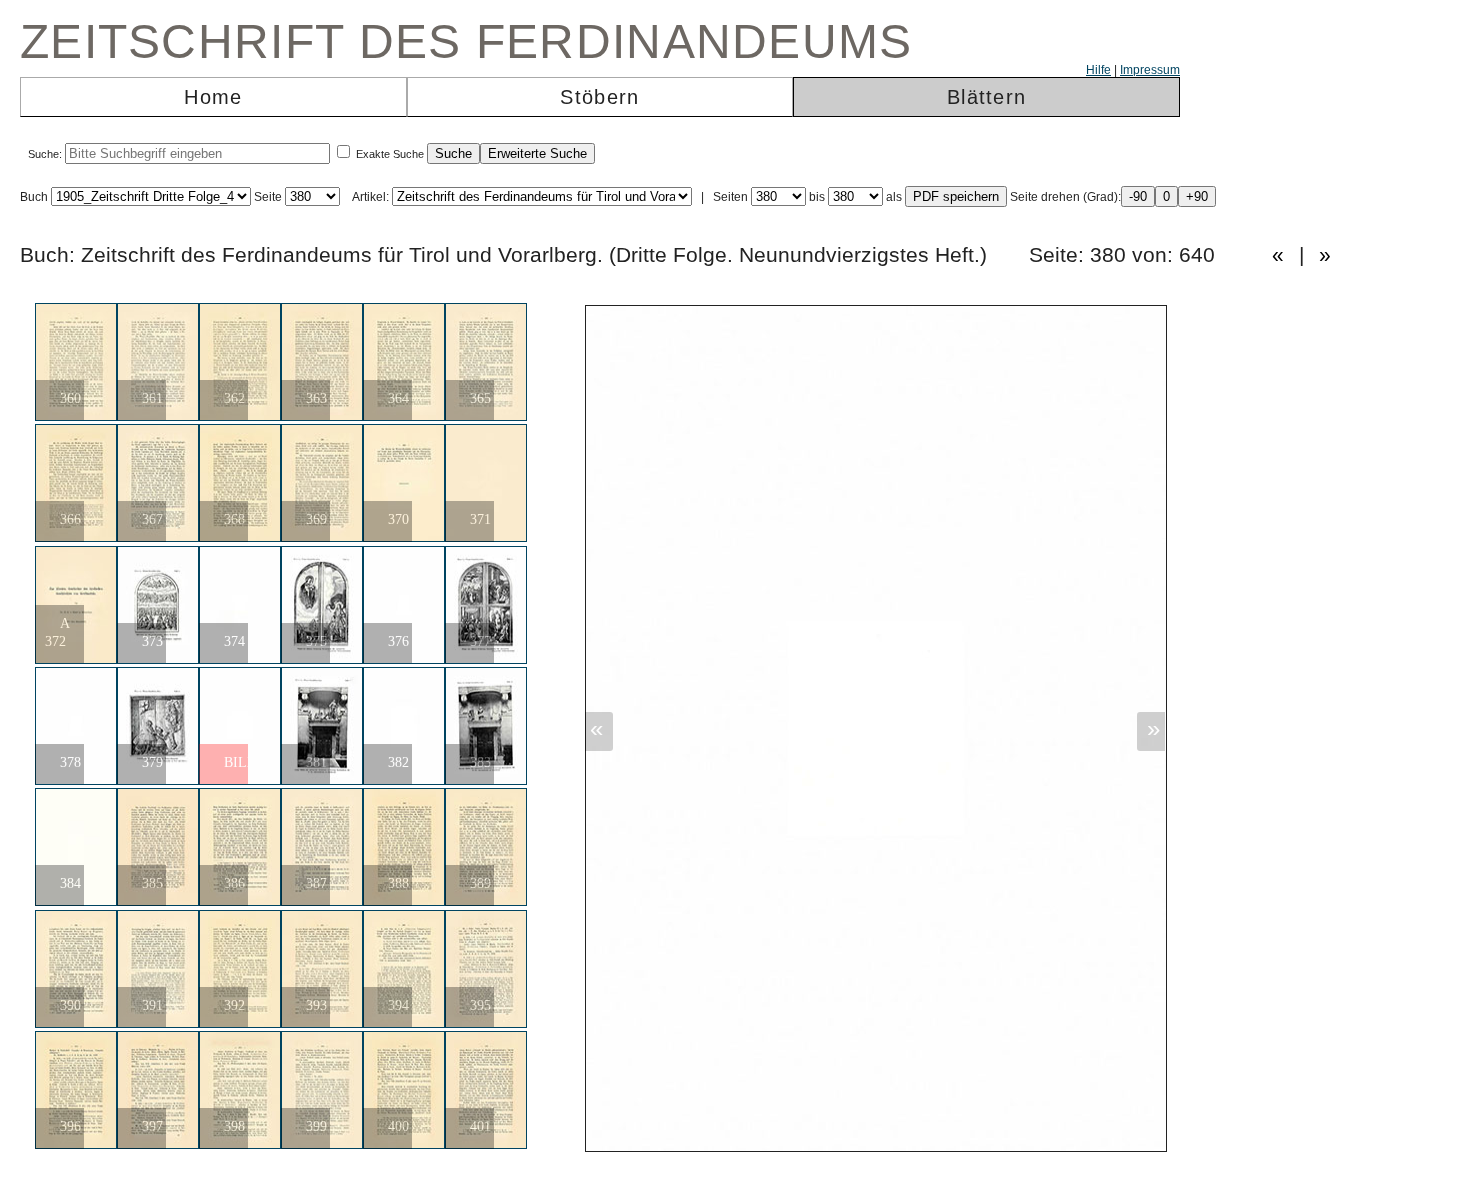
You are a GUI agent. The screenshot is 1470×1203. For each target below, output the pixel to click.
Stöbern (599, 97)
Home (213, 97)
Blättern (986, 97)
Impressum (1150, 70)
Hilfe (1098, 70)
